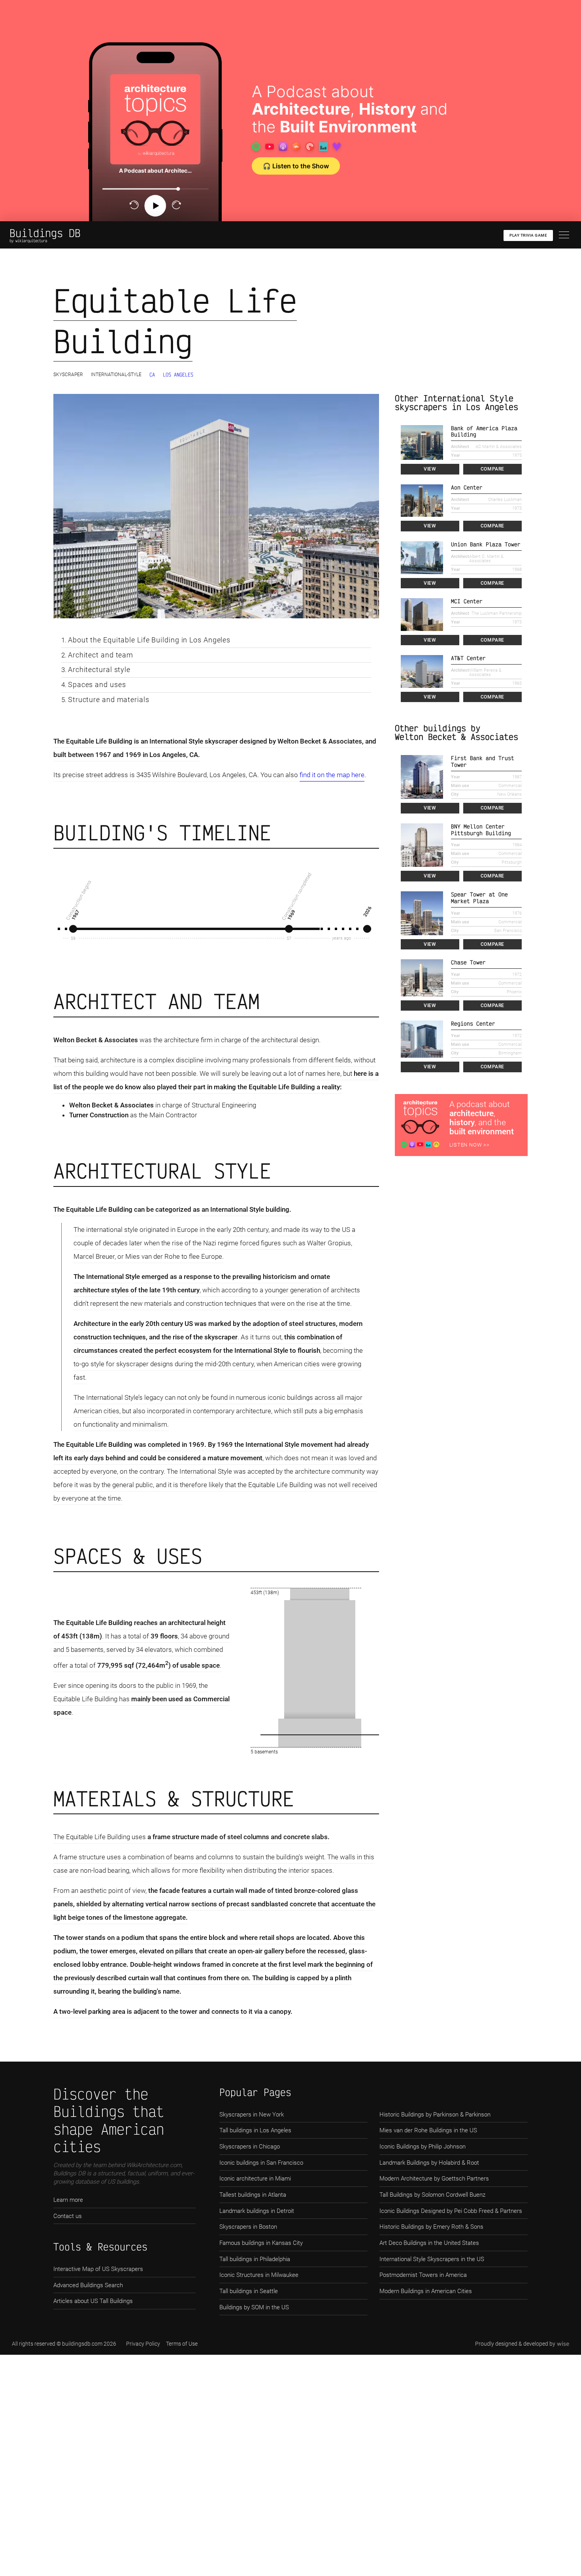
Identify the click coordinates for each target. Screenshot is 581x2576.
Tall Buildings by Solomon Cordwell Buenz (432, 2195)
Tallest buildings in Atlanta (253, 2195)
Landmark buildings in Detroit (257, 2211)
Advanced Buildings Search (88, 2285)
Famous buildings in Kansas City (261, 2243)
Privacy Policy (143, 2344)
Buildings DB (45, 233)
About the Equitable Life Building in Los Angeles (149, 640)
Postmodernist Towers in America (423, 2275)
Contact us (68, 2216)
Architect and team (101, 655)
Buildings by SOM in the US (254, 2307)
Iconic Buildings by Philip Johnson (423, 2147)
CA (152, 375)
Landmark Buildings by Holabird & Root (429, 2163)
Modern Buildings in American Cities (426, 2291)
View (430, 469)
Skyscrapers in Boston (248, 2227)
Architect (460, 447)
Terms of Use (182, 2344)
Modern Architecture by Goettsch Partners (434, 2179)
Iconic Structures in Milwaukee (259, 2275)
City (455, 794)
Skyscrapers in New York (252, 2115)
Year (456, 455)
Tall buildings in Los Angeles (255, 2130)
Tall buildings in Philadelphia (255, 2259)
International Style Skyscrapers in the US (432, 2259)
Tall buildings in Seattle (249, 2291)
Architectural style (99, 669)
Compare (492, 469)
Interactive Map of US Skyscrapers (98, 2269)
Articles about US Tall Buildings (93, 2301)
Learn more (68, 2200)
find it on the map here (332, 775)
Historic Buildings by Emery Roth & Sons (431, 2227)
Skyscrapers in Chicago (250, 2147)
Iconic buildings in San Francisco (261, 2163)
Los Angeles (178, 375)
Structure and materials (109, 700)
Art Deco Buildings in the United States (429, 2243)
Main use (460, 786)
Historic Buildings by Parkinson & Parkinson (435, 2115)
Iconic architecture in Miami (255, 2179)
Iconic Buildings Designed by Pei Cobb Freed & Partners (451, 2211)
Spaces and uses (97, 684)
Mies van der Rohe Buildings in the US (428, 2130)
